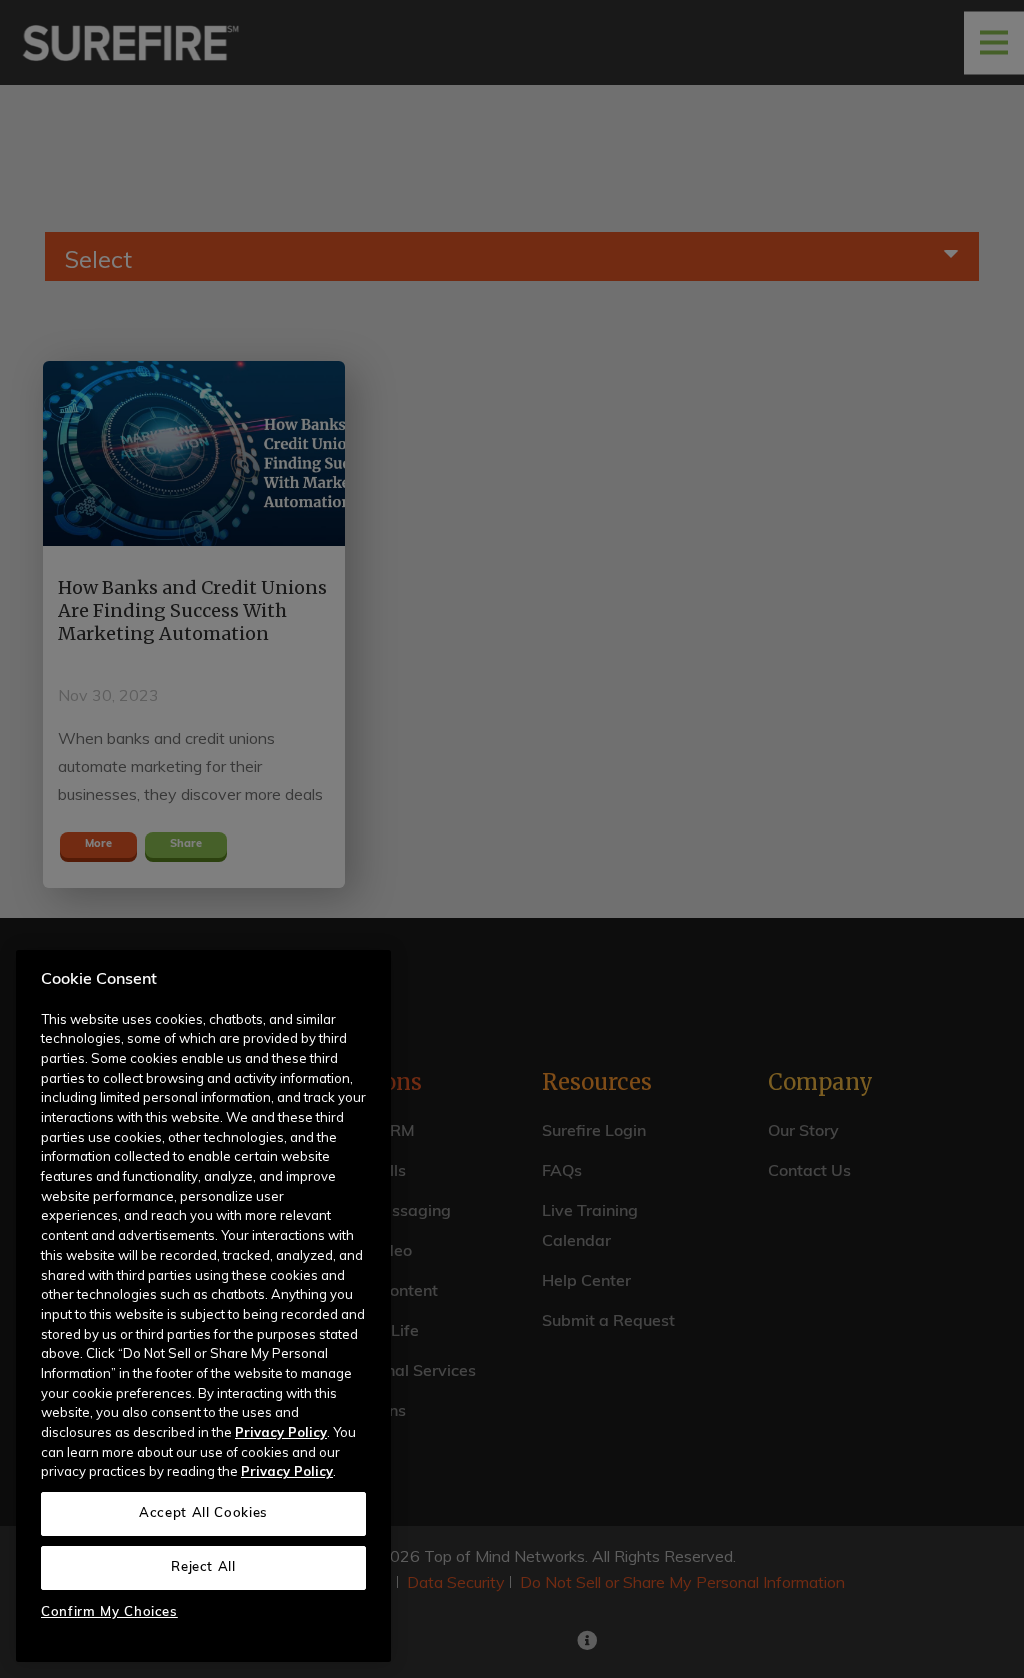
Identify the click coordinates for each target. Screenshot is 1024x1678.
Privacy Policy (281, 1432)
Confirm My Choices (109, 1612)
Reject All (203, 1567)
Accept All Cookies (203, 1513)
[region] (203, 1306)
